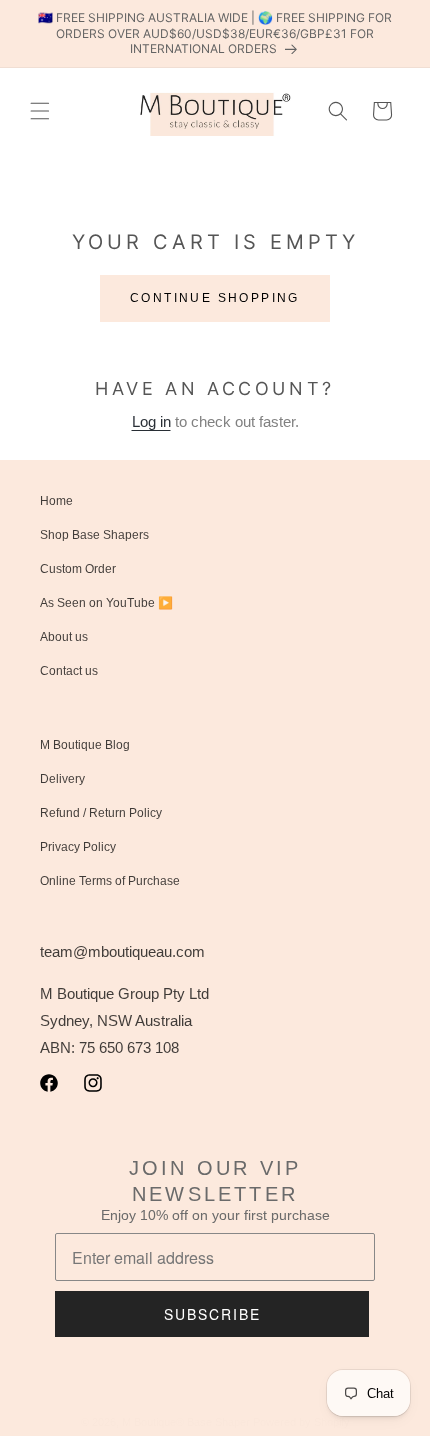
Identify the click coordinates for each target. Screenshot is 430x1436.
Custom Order (78, 569)
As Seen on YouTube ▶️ (106, 603)
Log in (151, 421)
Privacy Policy (78, 847)
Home (56, 501)
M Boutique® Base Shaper (186, 1422)
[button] (40, 111)
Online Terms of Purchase (110, 881)
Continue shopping (215, 298)
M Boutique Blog (85, 745)
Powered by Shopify (301, 1422)
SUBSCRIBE (212, 1314)
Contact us (69, 671)
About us (64, 637)
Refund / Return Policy (101, 813)
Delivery (62, 779)
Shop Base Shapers (94, 535)
